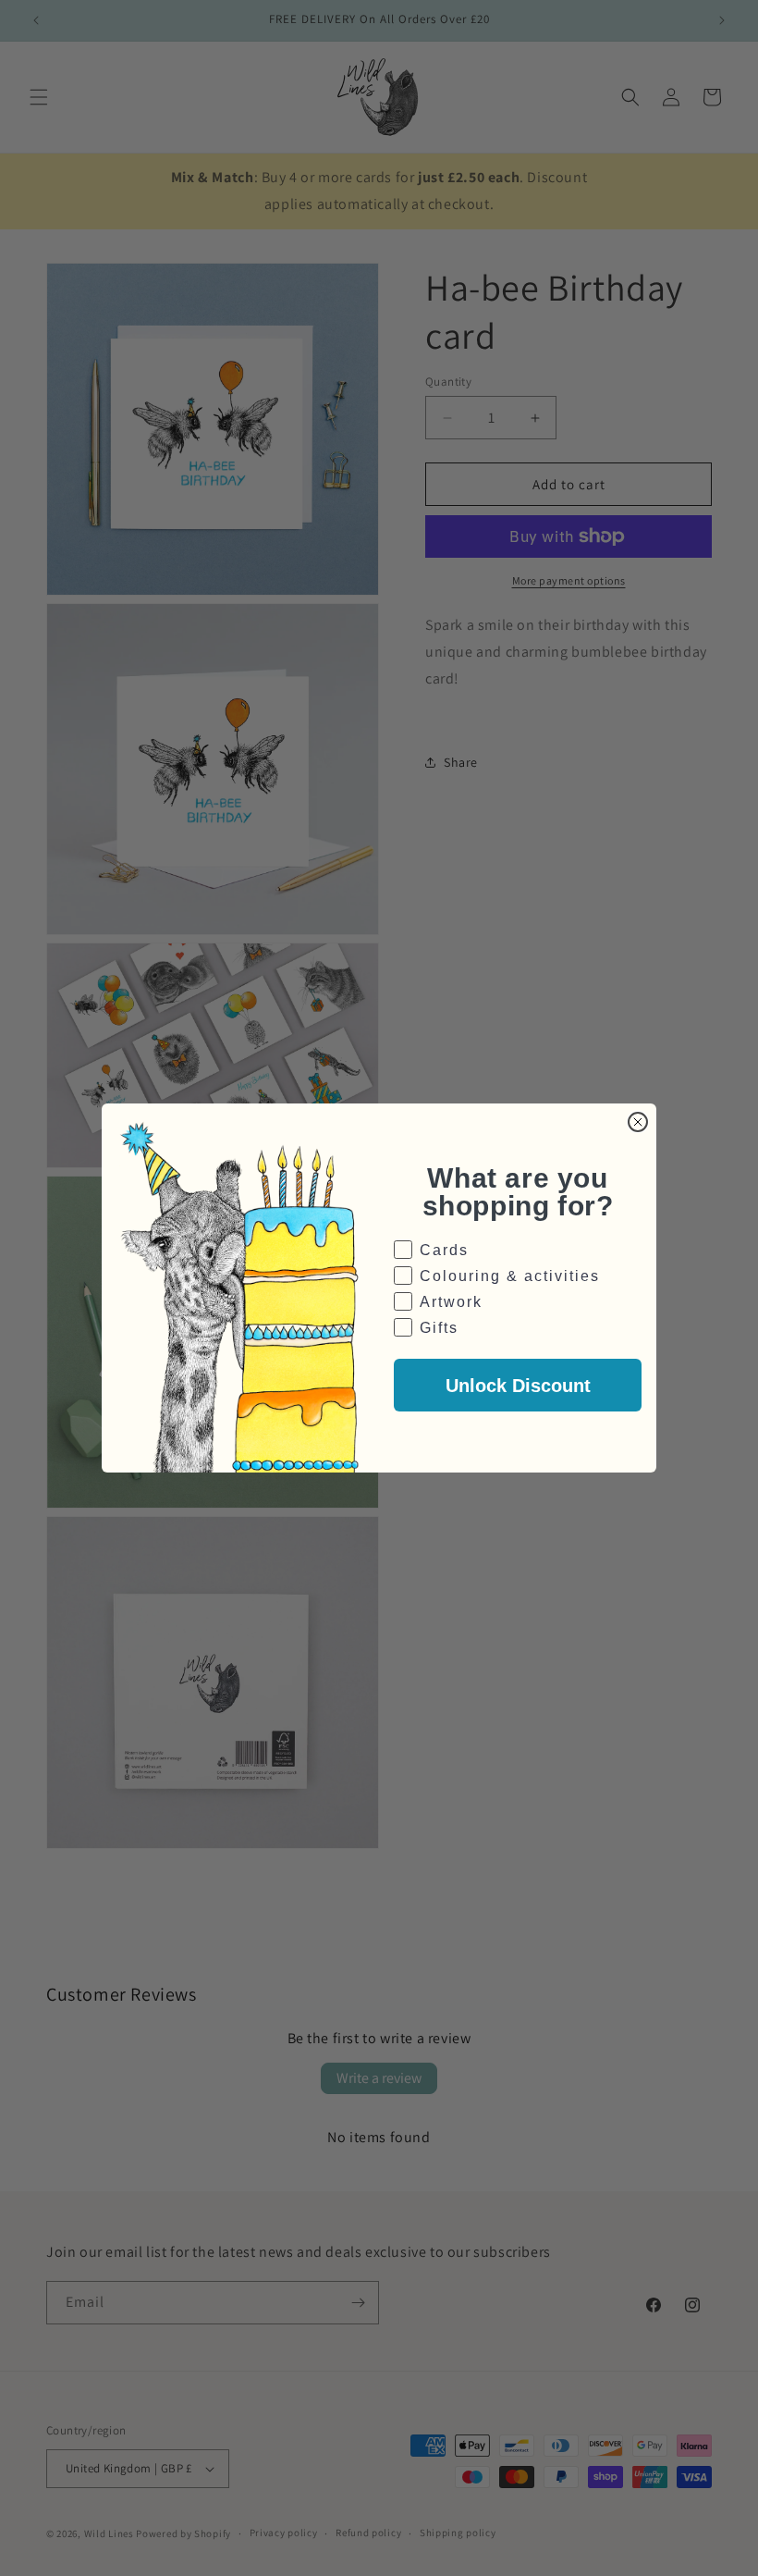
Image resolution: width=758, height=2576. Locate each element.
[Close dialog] (638, 1122)
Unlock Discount (518, 1386)
